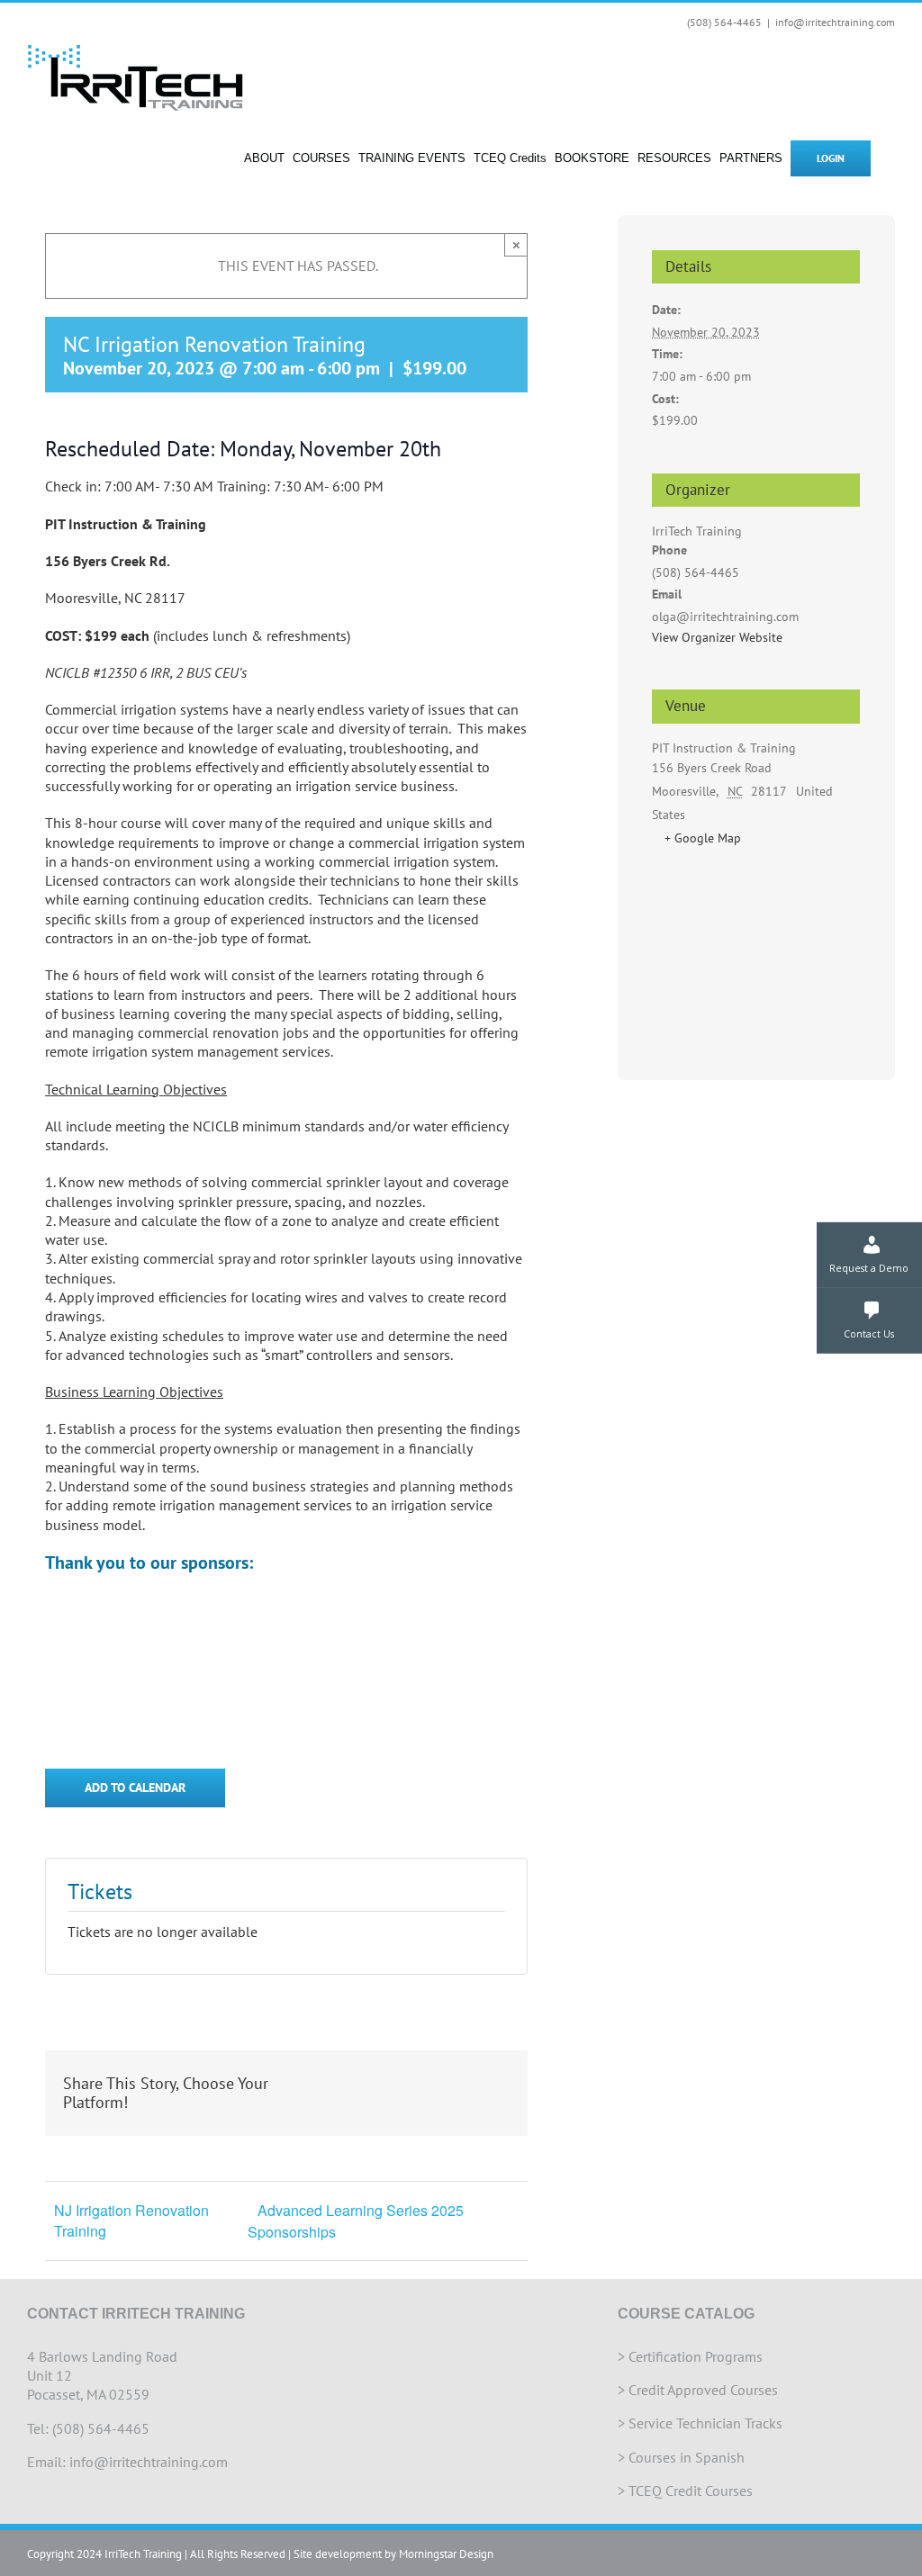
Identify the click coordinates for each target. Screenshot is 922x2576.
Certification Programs (696, 2356)
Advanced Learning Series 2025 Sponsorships (356, 2221)
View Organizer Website (717, 637)
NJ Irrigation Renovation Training (131, 2220)
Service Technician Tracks (705, 2423)
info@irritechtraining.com (835, 22)
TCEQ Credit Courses (691, 2490)
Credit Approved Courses (703, 2390)
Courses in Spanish (687, 2457)
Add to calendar (135, 1788)
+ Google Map (703, 838)
